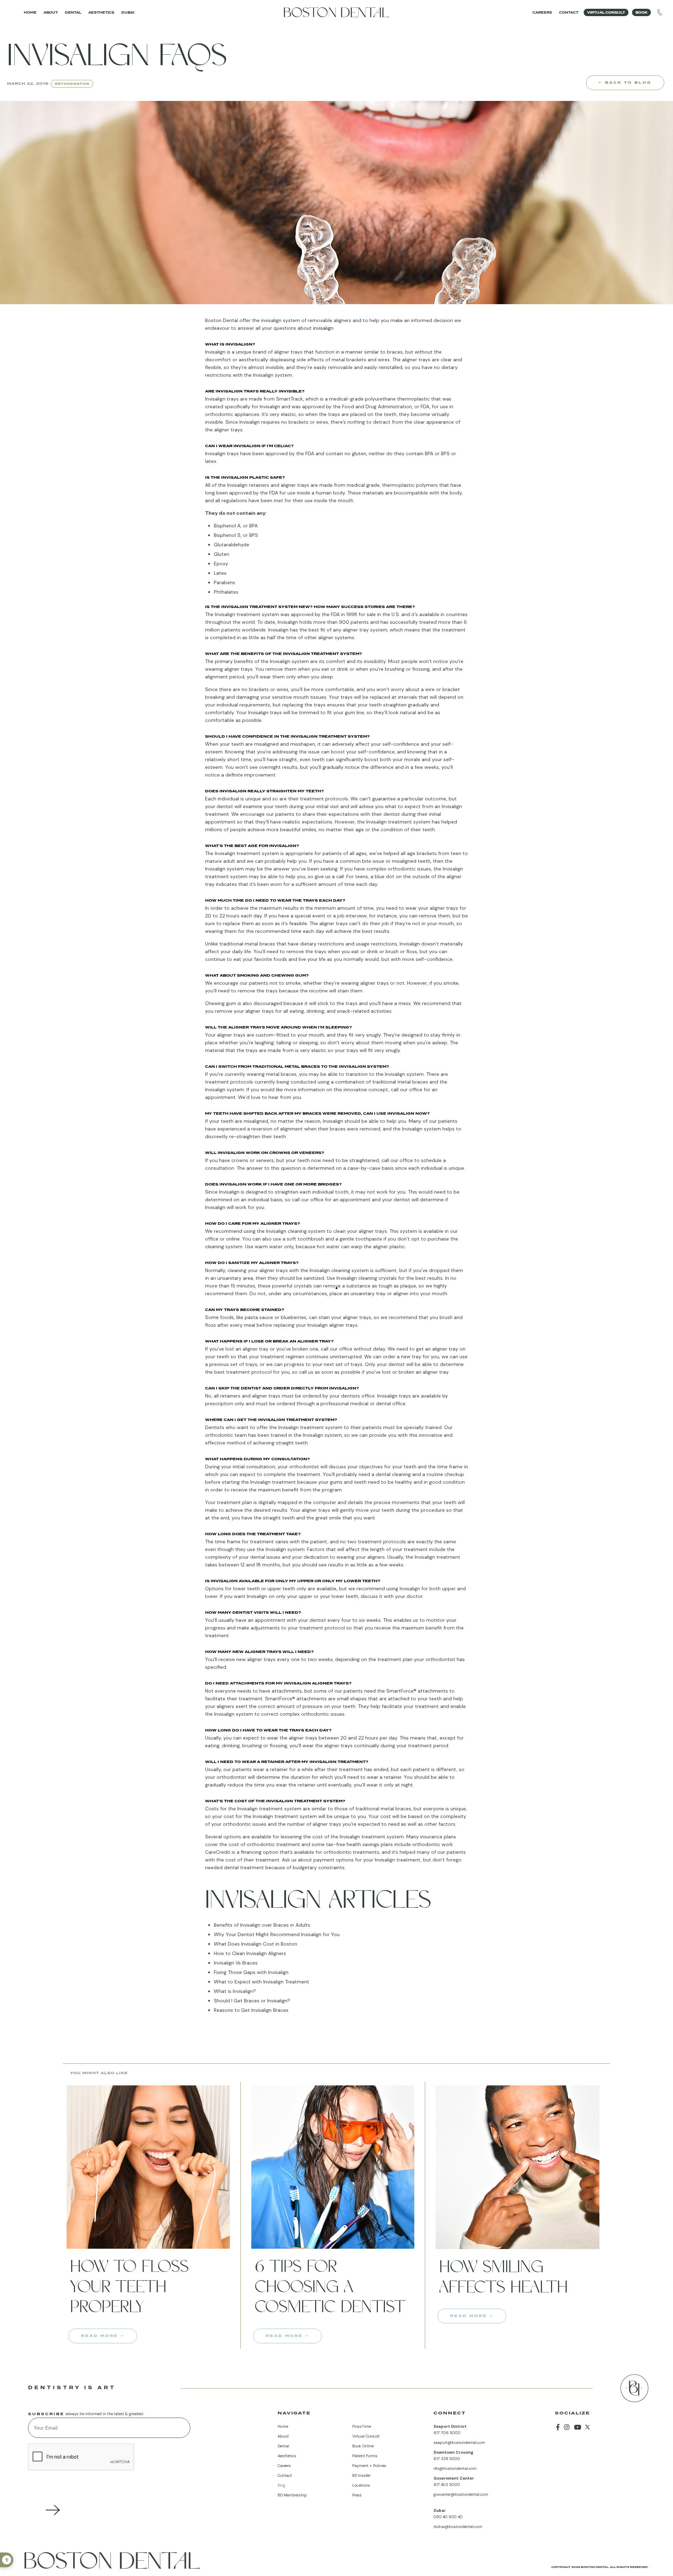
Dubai (128, 12)
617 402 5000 (447, 2485)
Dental (73, 12)
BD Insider (361, 2475)
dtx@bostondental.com (455, 2468)
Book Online (363, 2446)
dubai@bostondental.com (458, 2527)
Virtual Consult (606, 12)
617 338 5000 (447, 2459)
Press (357, 2495)
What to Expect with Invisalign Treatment (261, 1982)
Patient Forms (365, 2456)
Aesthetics (101, 12)
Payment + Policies (369, 2466)
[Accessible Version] (7, 2560)
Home (30, 12)
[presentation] (81, 2457)
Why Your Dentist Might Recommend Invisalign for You (277, 1934)
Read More (101, 2336)
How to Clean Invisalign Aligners (250, 1953)
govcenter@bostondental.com (461, 2494)
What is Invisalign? (235, 1991)
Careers (542, 12)
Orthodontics (72, 84)
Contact (569, 12)
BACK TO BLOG (627, 82)
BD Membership (292, 2495)
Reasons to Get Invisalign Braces (251, 2010)
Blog (281, 2485)
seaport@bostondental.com (459, 2442)
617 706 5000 (447, 2433)
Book (641, 12)
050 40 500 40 (448, 2517)
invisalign (323, 328)
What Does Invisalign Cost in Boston (256, 1944)
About (51, 12)
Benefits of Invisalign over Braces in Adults (262, 1925)
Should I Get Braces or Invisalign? (252, 2001)
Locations (361, 2485)
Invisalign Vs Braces (236, 1963)
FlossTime (362, 2426)
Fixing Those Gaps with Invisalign (251, 1972)
